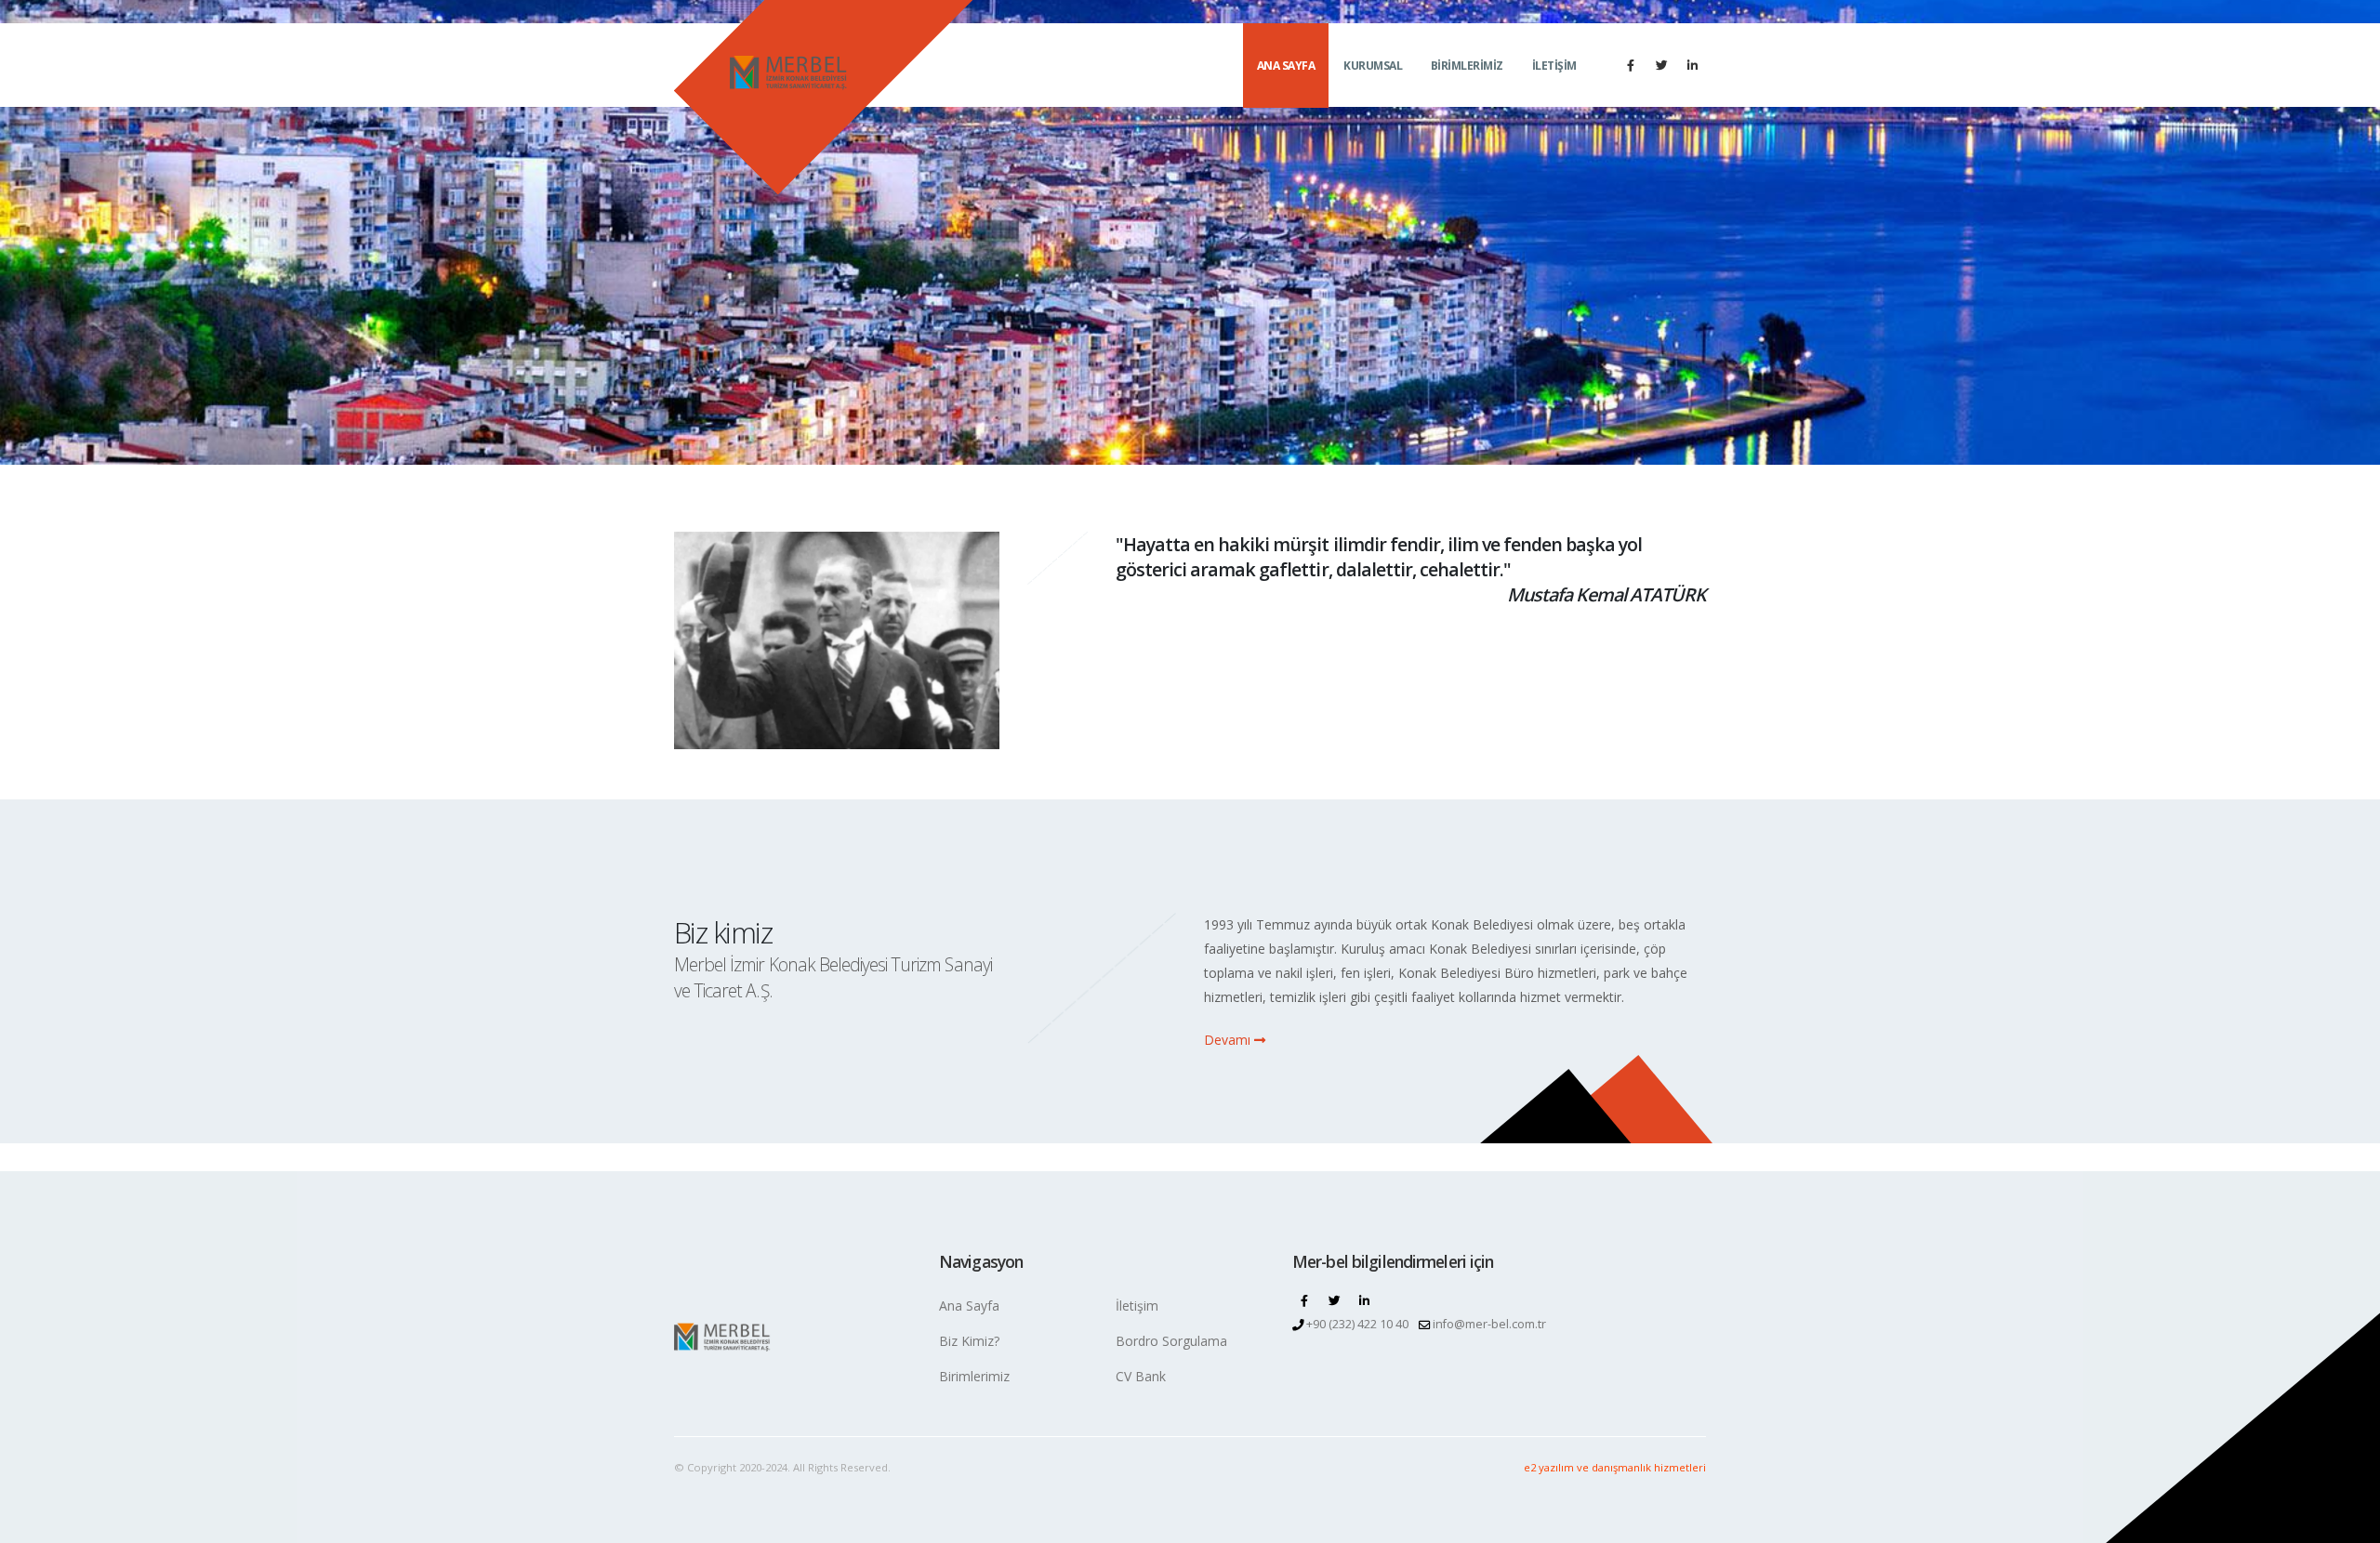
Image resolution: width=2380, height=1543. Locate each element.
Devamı (1229, 1040)
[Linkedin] (1692, 65)
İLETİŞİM (1554, 66)
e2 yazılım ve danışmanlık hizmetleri (1615, 1467)
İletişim (1137, 1306)
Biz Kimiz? (969, 1341)
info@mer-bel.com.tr (1489, 1324)
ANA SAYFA (1286, 66)
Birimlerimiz (974, 1376)
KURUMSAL (1373, 66)
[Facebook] (1631, 65)
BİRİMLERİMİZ (1467, 66)
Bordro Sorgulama (1171, 1341)
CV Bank (1141, 1376)
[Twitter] (1661, 65)
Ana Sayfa (969, 1306)
